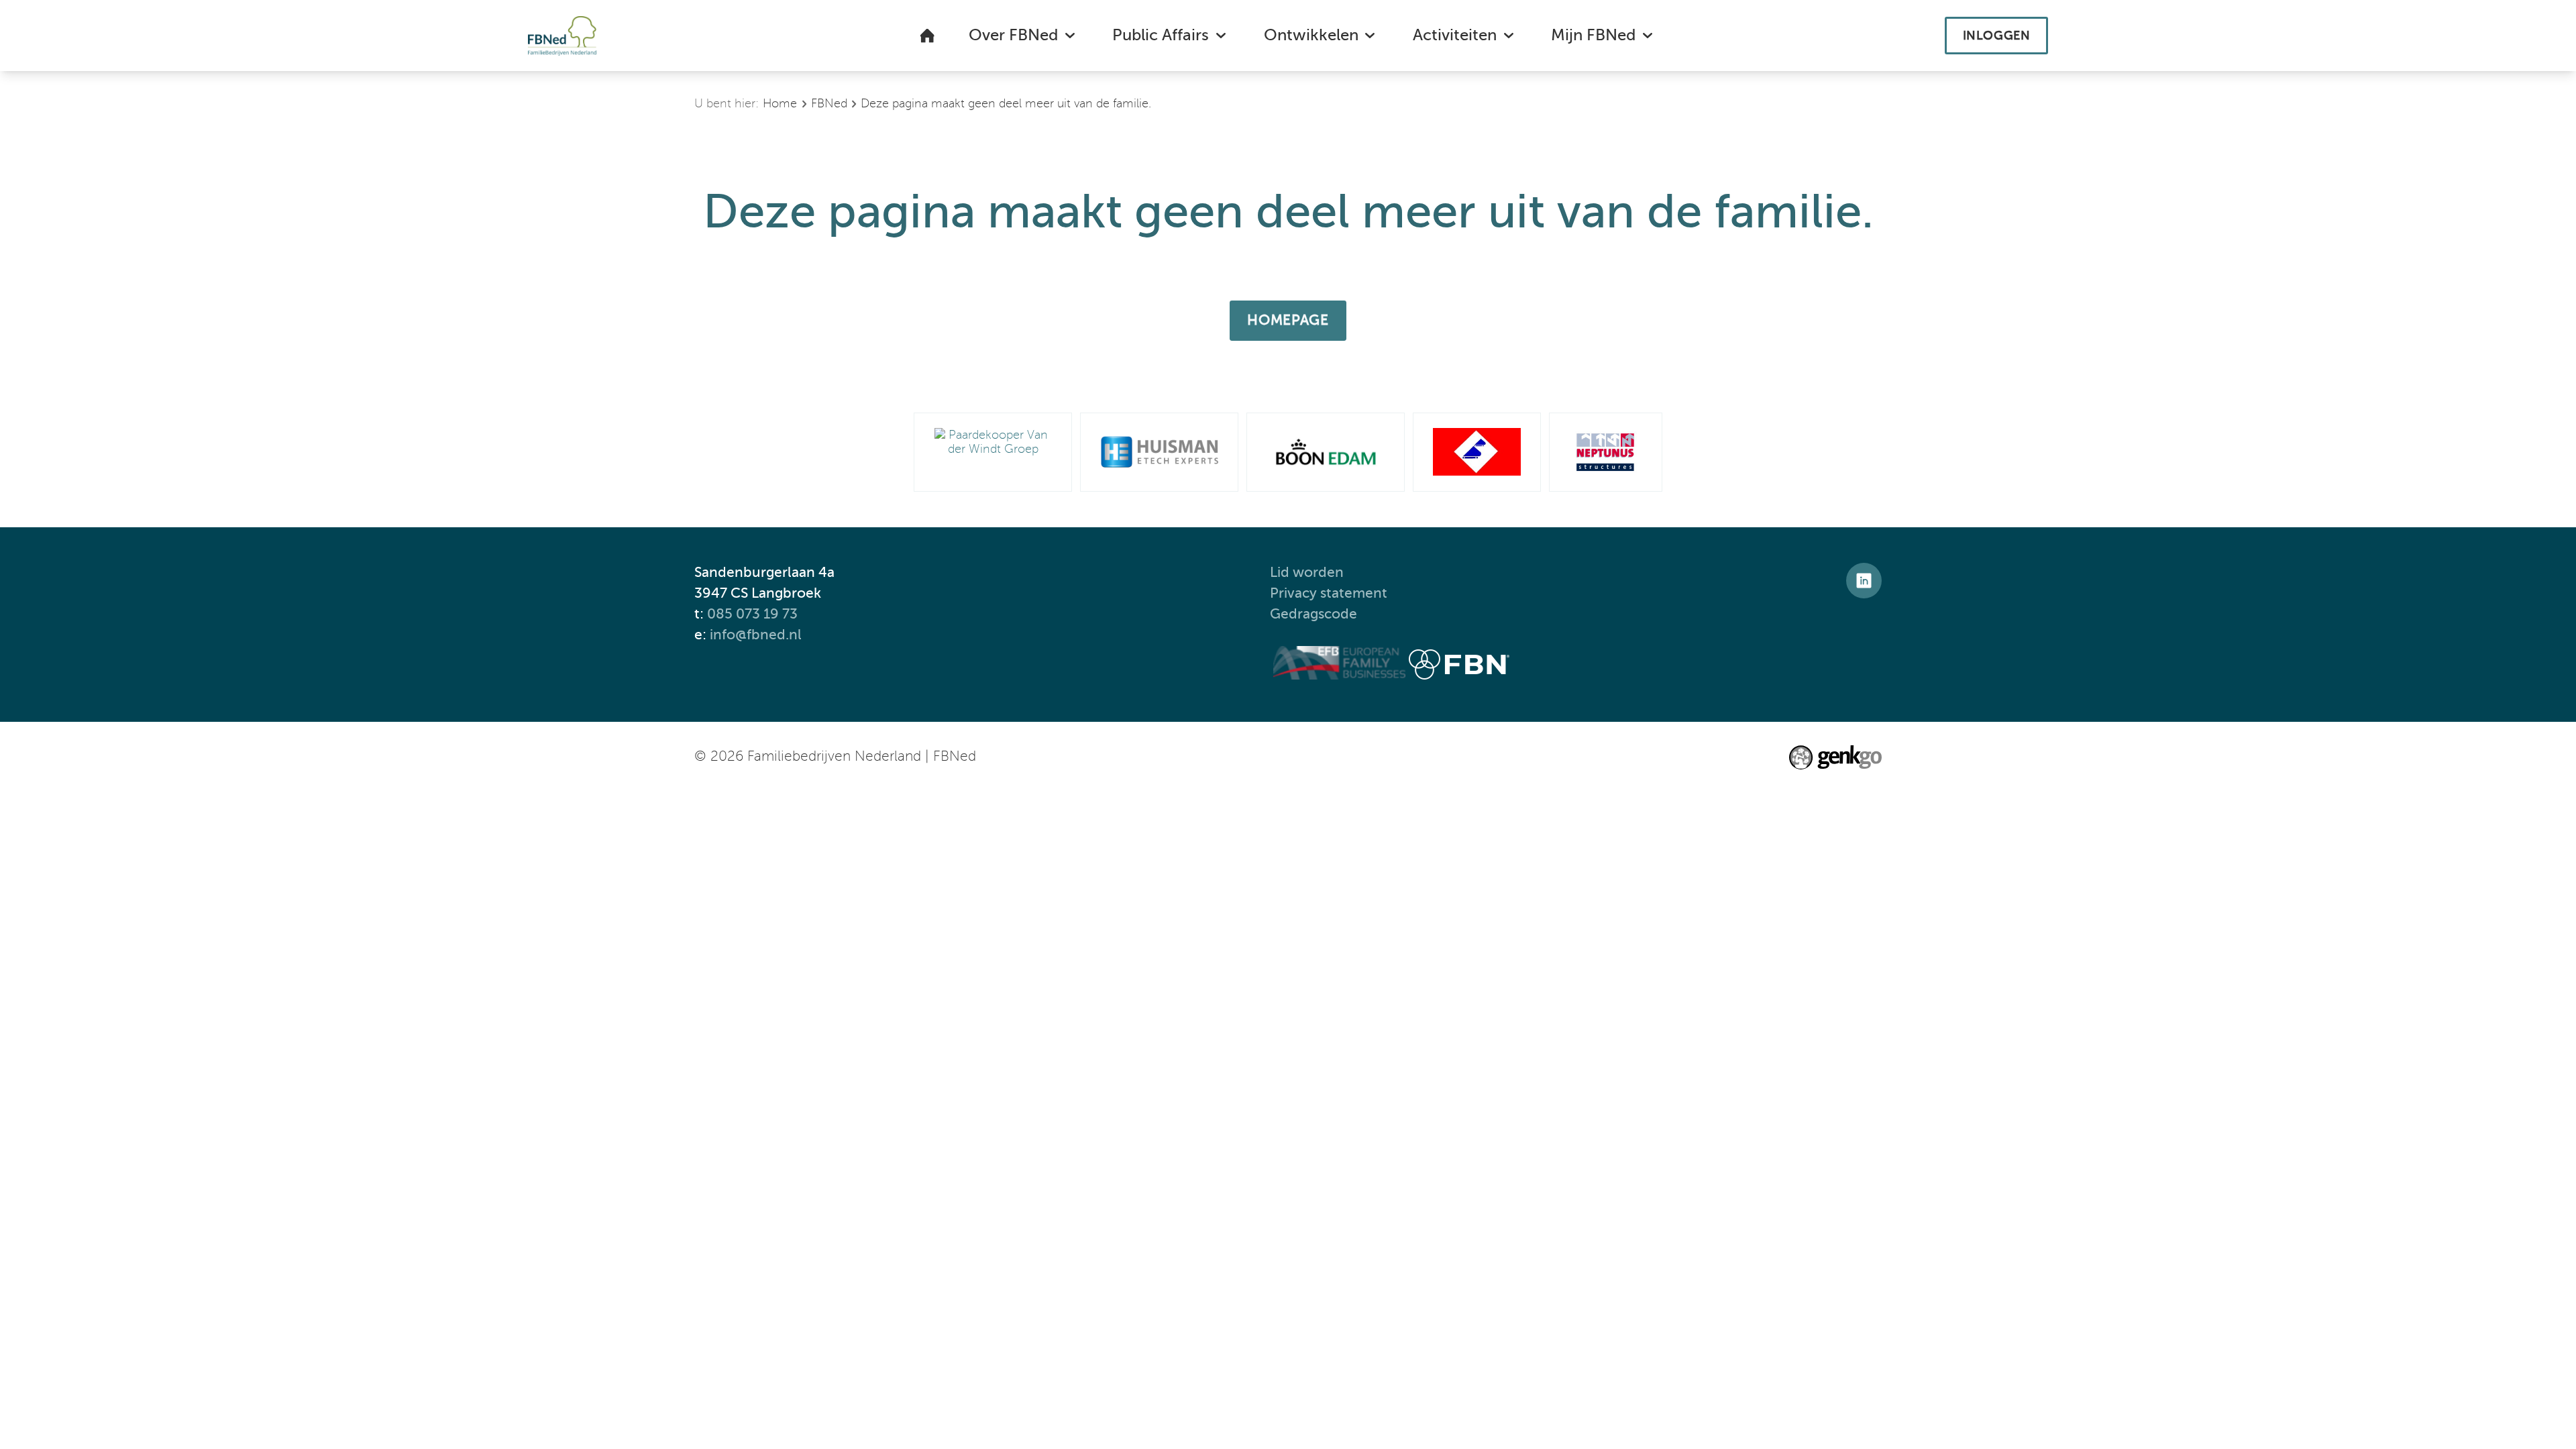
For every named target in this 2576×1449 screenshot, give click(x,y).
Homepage (1288, 320)
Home (780, 104)
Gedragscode (1315, 614)
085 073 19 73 (752, 614)
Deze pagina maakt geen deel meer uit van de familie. (1006, 104)
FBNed (829, 104)
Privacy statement (1330, 593)
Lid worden (1307, 573)
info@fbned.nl (756, 635)
